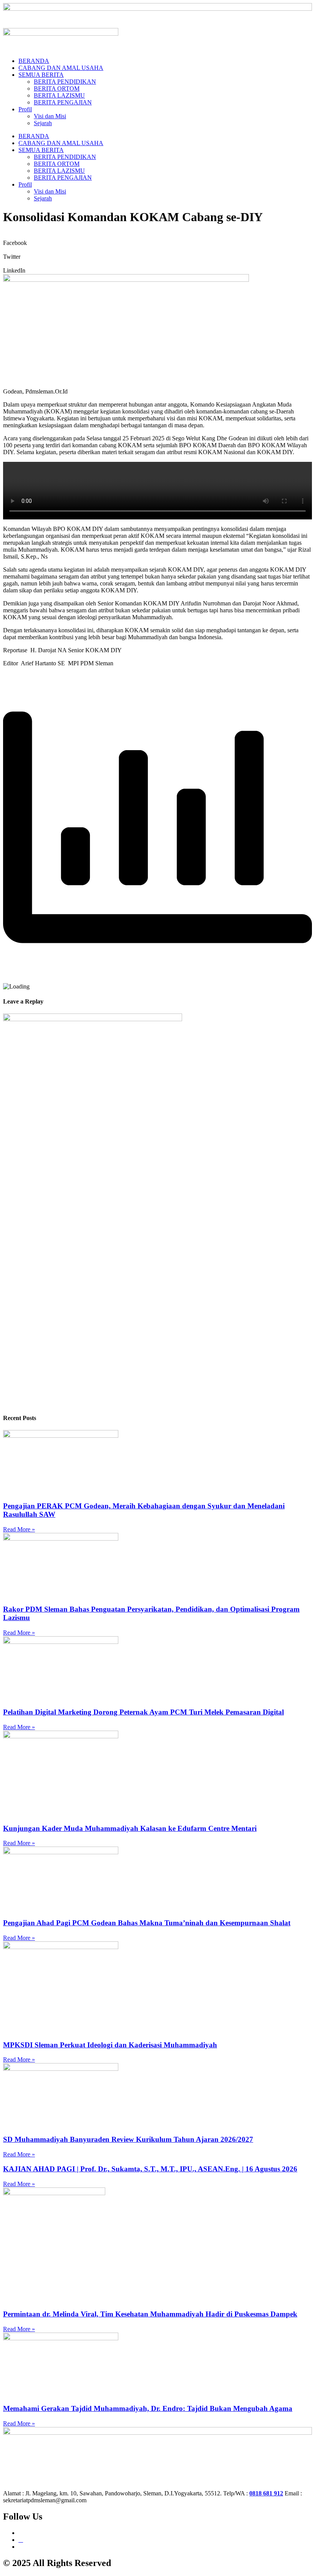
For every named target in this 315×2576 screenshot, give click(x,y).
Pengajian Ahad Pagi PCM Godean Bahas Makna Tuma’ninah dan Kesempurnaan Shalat (147, 1923)
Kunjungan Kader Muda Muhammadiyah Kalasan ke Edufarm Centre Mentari (130, 1828)
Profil (25, 109)
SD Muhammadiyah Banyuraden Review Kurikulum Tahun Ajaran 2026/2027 (128, 2139)
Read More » (19, 1529)
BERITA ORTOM (57, 88)
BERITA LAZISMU (59, 95)
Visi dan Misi (50, 116)
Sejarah (43, 123)
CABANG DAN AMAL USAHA (61, 68)
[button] (157, 240)
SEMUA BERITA (41, 75)
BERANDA (34, 61)
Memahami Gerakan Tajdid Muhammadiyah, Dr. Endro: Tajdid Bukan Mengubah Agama (148, 2408)
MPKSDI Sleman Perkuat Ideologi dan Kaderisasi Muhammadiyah (110, 2045)
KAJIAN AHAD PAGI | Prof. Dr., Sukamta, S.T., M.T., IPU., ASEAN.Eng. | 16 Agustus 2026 (150, 2169)
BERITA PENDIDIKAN (65, 82)
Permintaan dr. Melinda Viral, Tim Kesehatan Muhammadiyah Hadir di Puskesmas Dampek (150, 2314)
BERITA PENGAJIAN (63, 102)
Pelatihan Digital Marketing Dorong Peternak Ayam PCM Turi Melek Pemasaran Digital (143, 1712)
